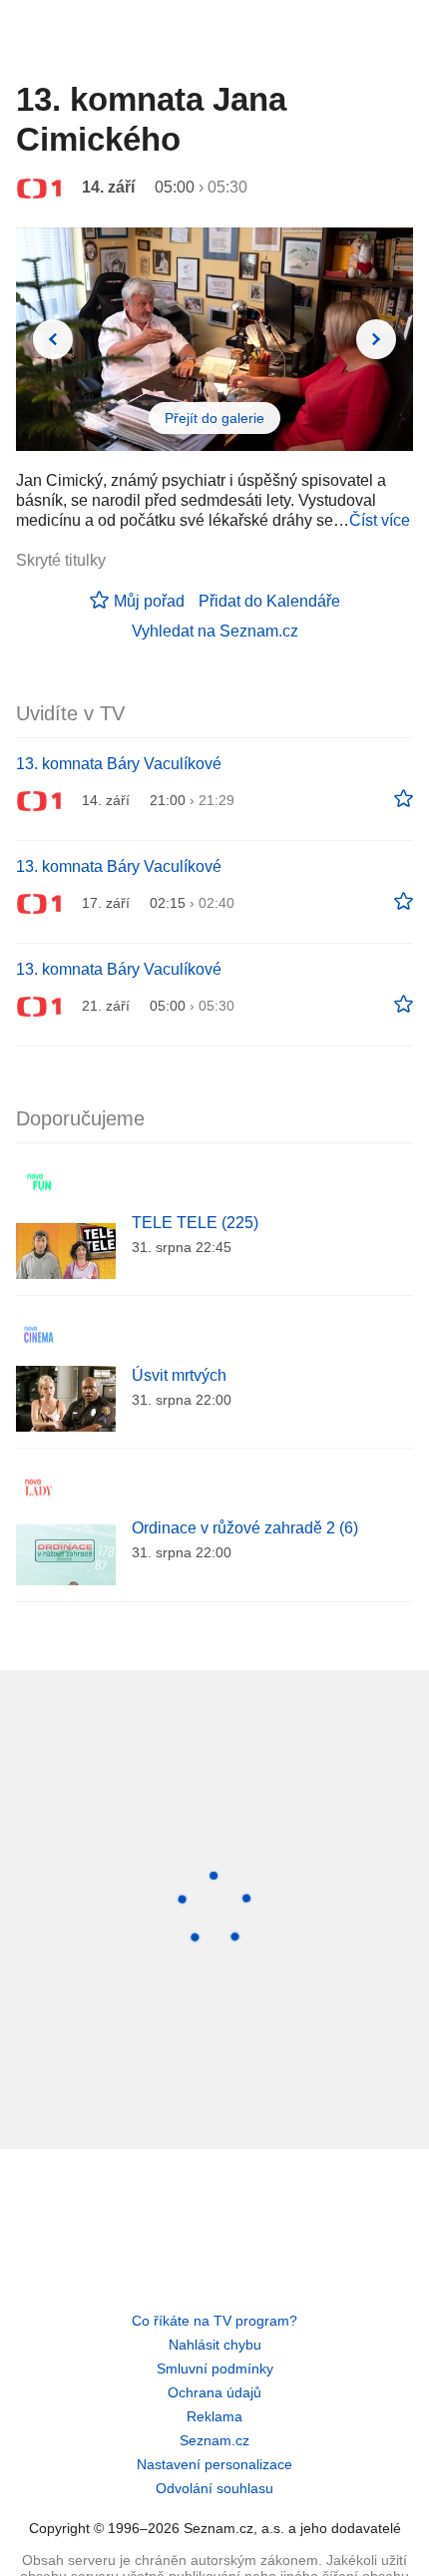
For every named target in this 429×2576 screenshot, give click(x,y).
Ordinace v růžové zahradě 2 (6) (245, 1528)
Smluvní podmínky (215, 2368)
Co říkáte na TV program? (214, 2321)
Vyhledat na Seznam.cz (215, 631)
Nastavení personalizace (214, 2464)
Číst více (380, 520)
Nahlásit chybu (215, 2345)
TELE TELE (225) (195, 1223)
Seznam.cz (214, 2440)
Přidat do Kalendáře (269, 601)
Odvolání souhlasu (214, 2488)
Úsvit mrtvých (179, 1375)
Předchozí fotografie (53, 339)
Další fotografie (376, 339)
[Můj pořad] (404, 799)
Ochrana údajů (214, 2392)
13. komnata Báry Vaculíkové (119, 764)
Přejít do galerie (214, 418)
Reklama (214, 2416)
